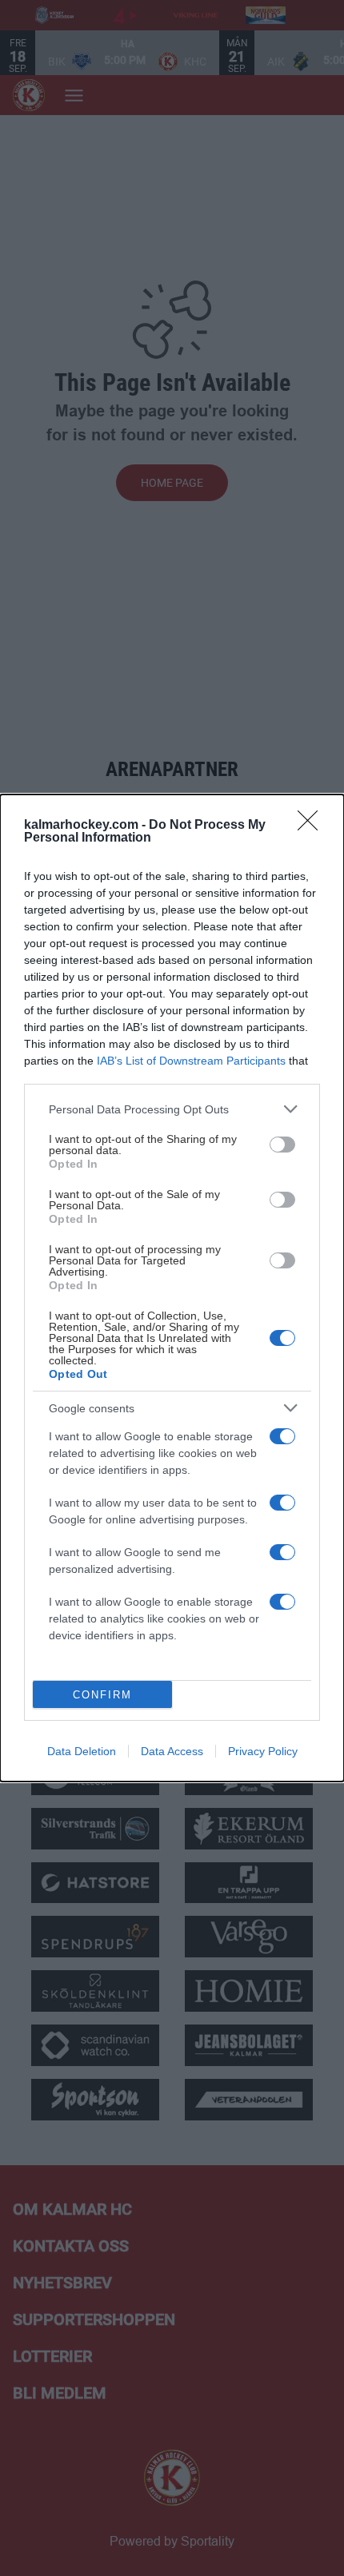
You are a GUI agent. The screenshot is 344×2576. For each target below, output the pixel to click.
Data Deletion (82, 1751)
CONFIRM (102, 1695)
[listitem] (172, 1109)
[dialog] (172, 1288)
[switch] (282, 1145)
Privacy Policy (263, 1751)
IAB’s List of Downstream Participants (191, 1061)
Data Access (172, 1751)
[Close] (313, 826)
